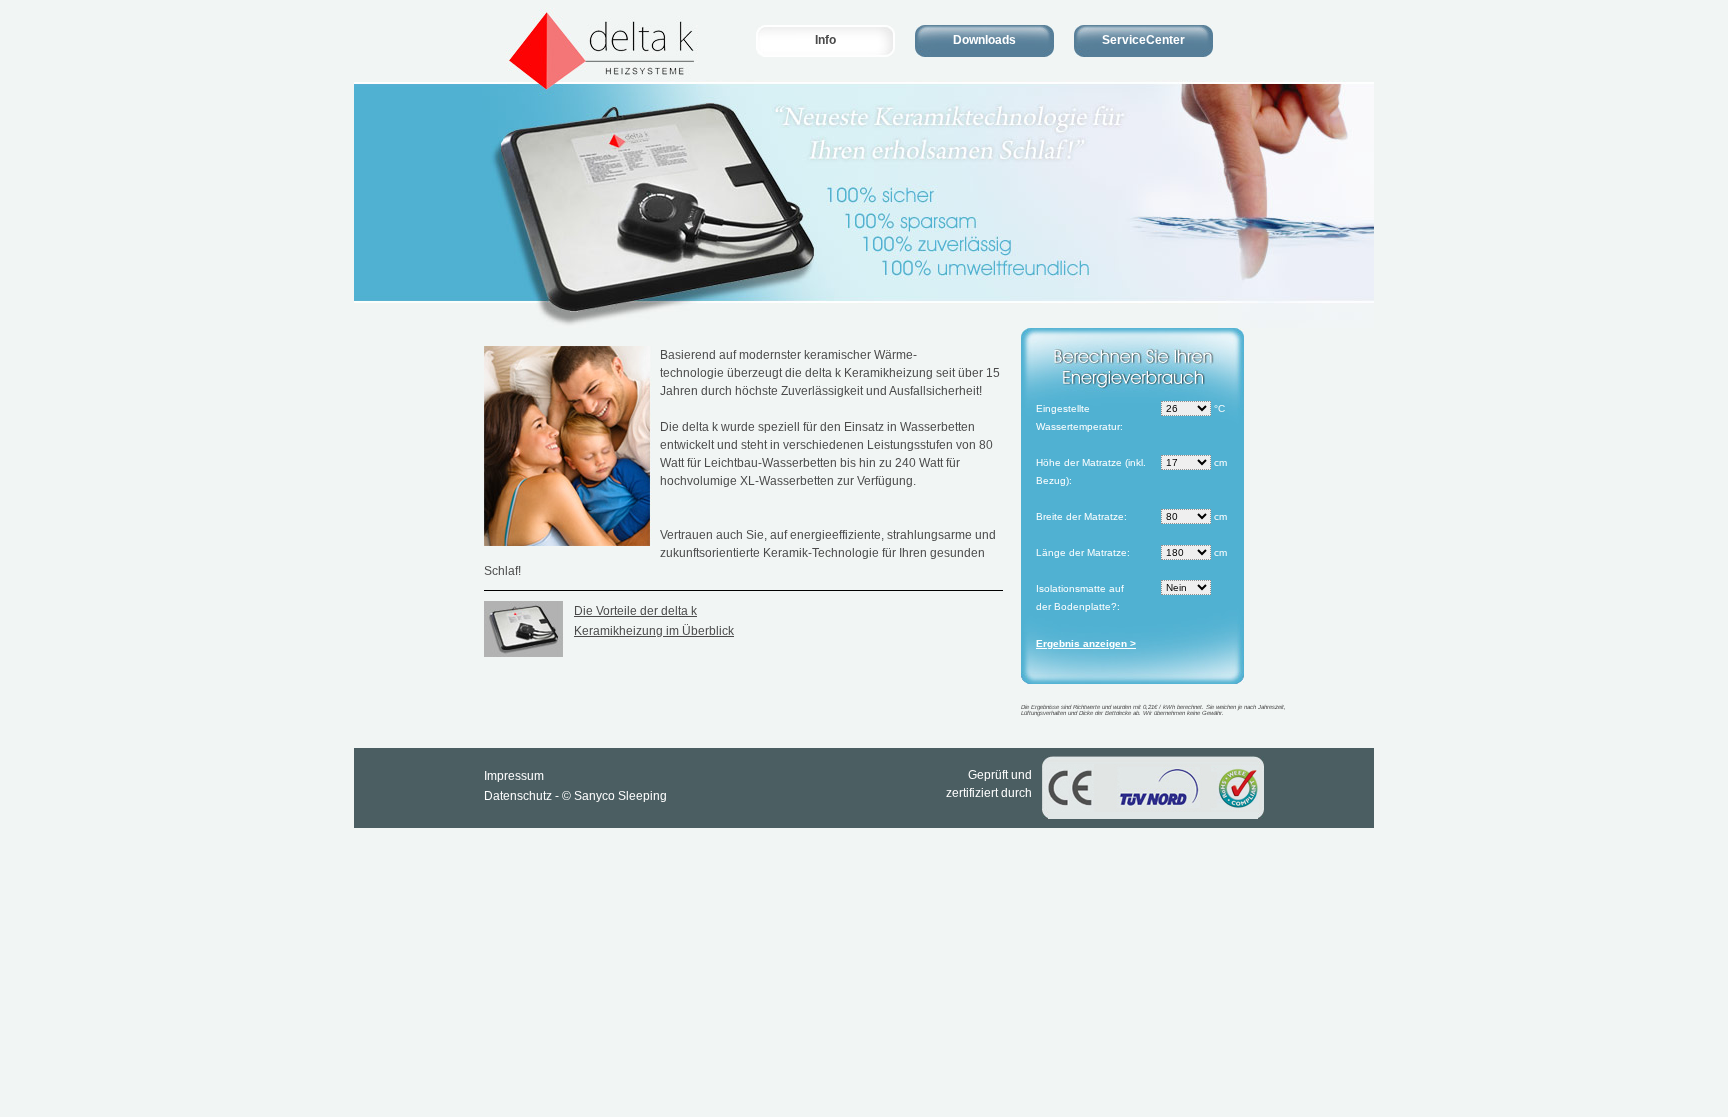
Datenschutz (518, 796)
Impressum (514, 776)
